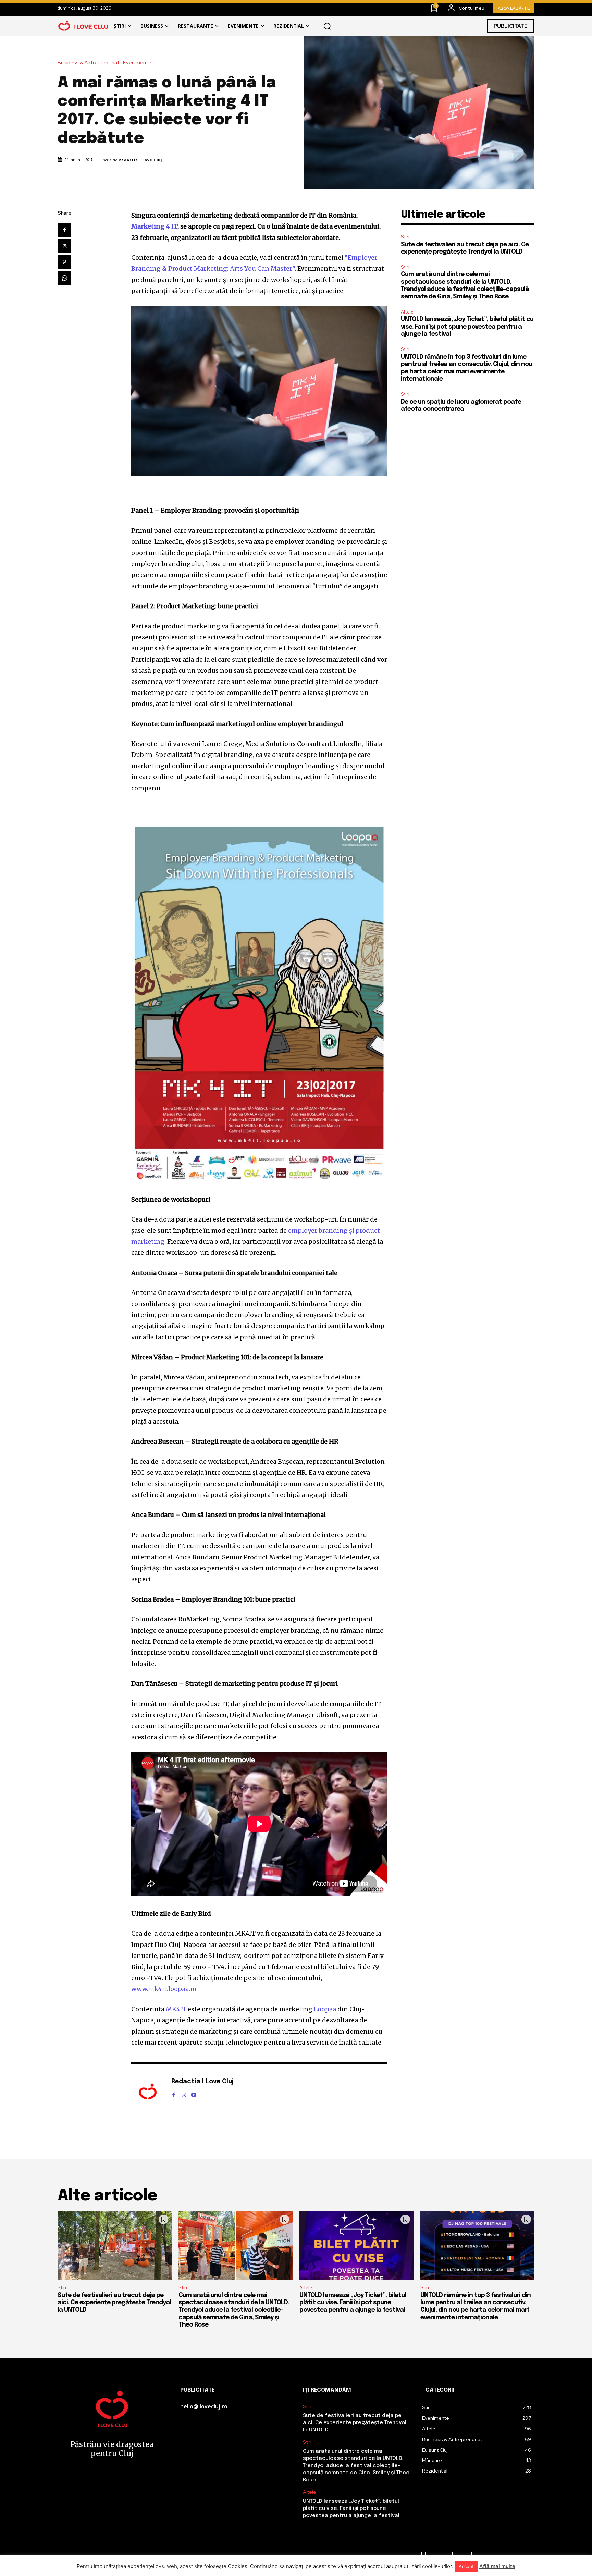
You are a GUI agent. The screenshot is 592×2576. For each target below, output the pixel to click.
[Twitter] (64, 246)
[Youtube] (194, 2093)
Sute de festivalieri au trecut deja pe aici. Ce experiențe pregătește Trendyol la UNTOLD (114, 2303)
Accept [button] (466, 2566)
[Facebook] (64, 230)
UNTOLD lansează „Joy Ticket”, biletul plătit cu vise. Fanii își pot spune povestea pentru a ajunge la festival (467, 327)
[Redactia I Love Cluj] (148, 2092)
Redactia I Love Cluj (140, 160)
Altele (407, 312)
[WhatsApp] (64, 278)
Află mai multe (497, 2566)
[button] (327, 26)
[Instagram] (184, 2093)
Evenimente (137, 63)
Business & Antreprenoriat (89, 63)
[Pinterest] (64, 262)
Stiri (405, 237)
